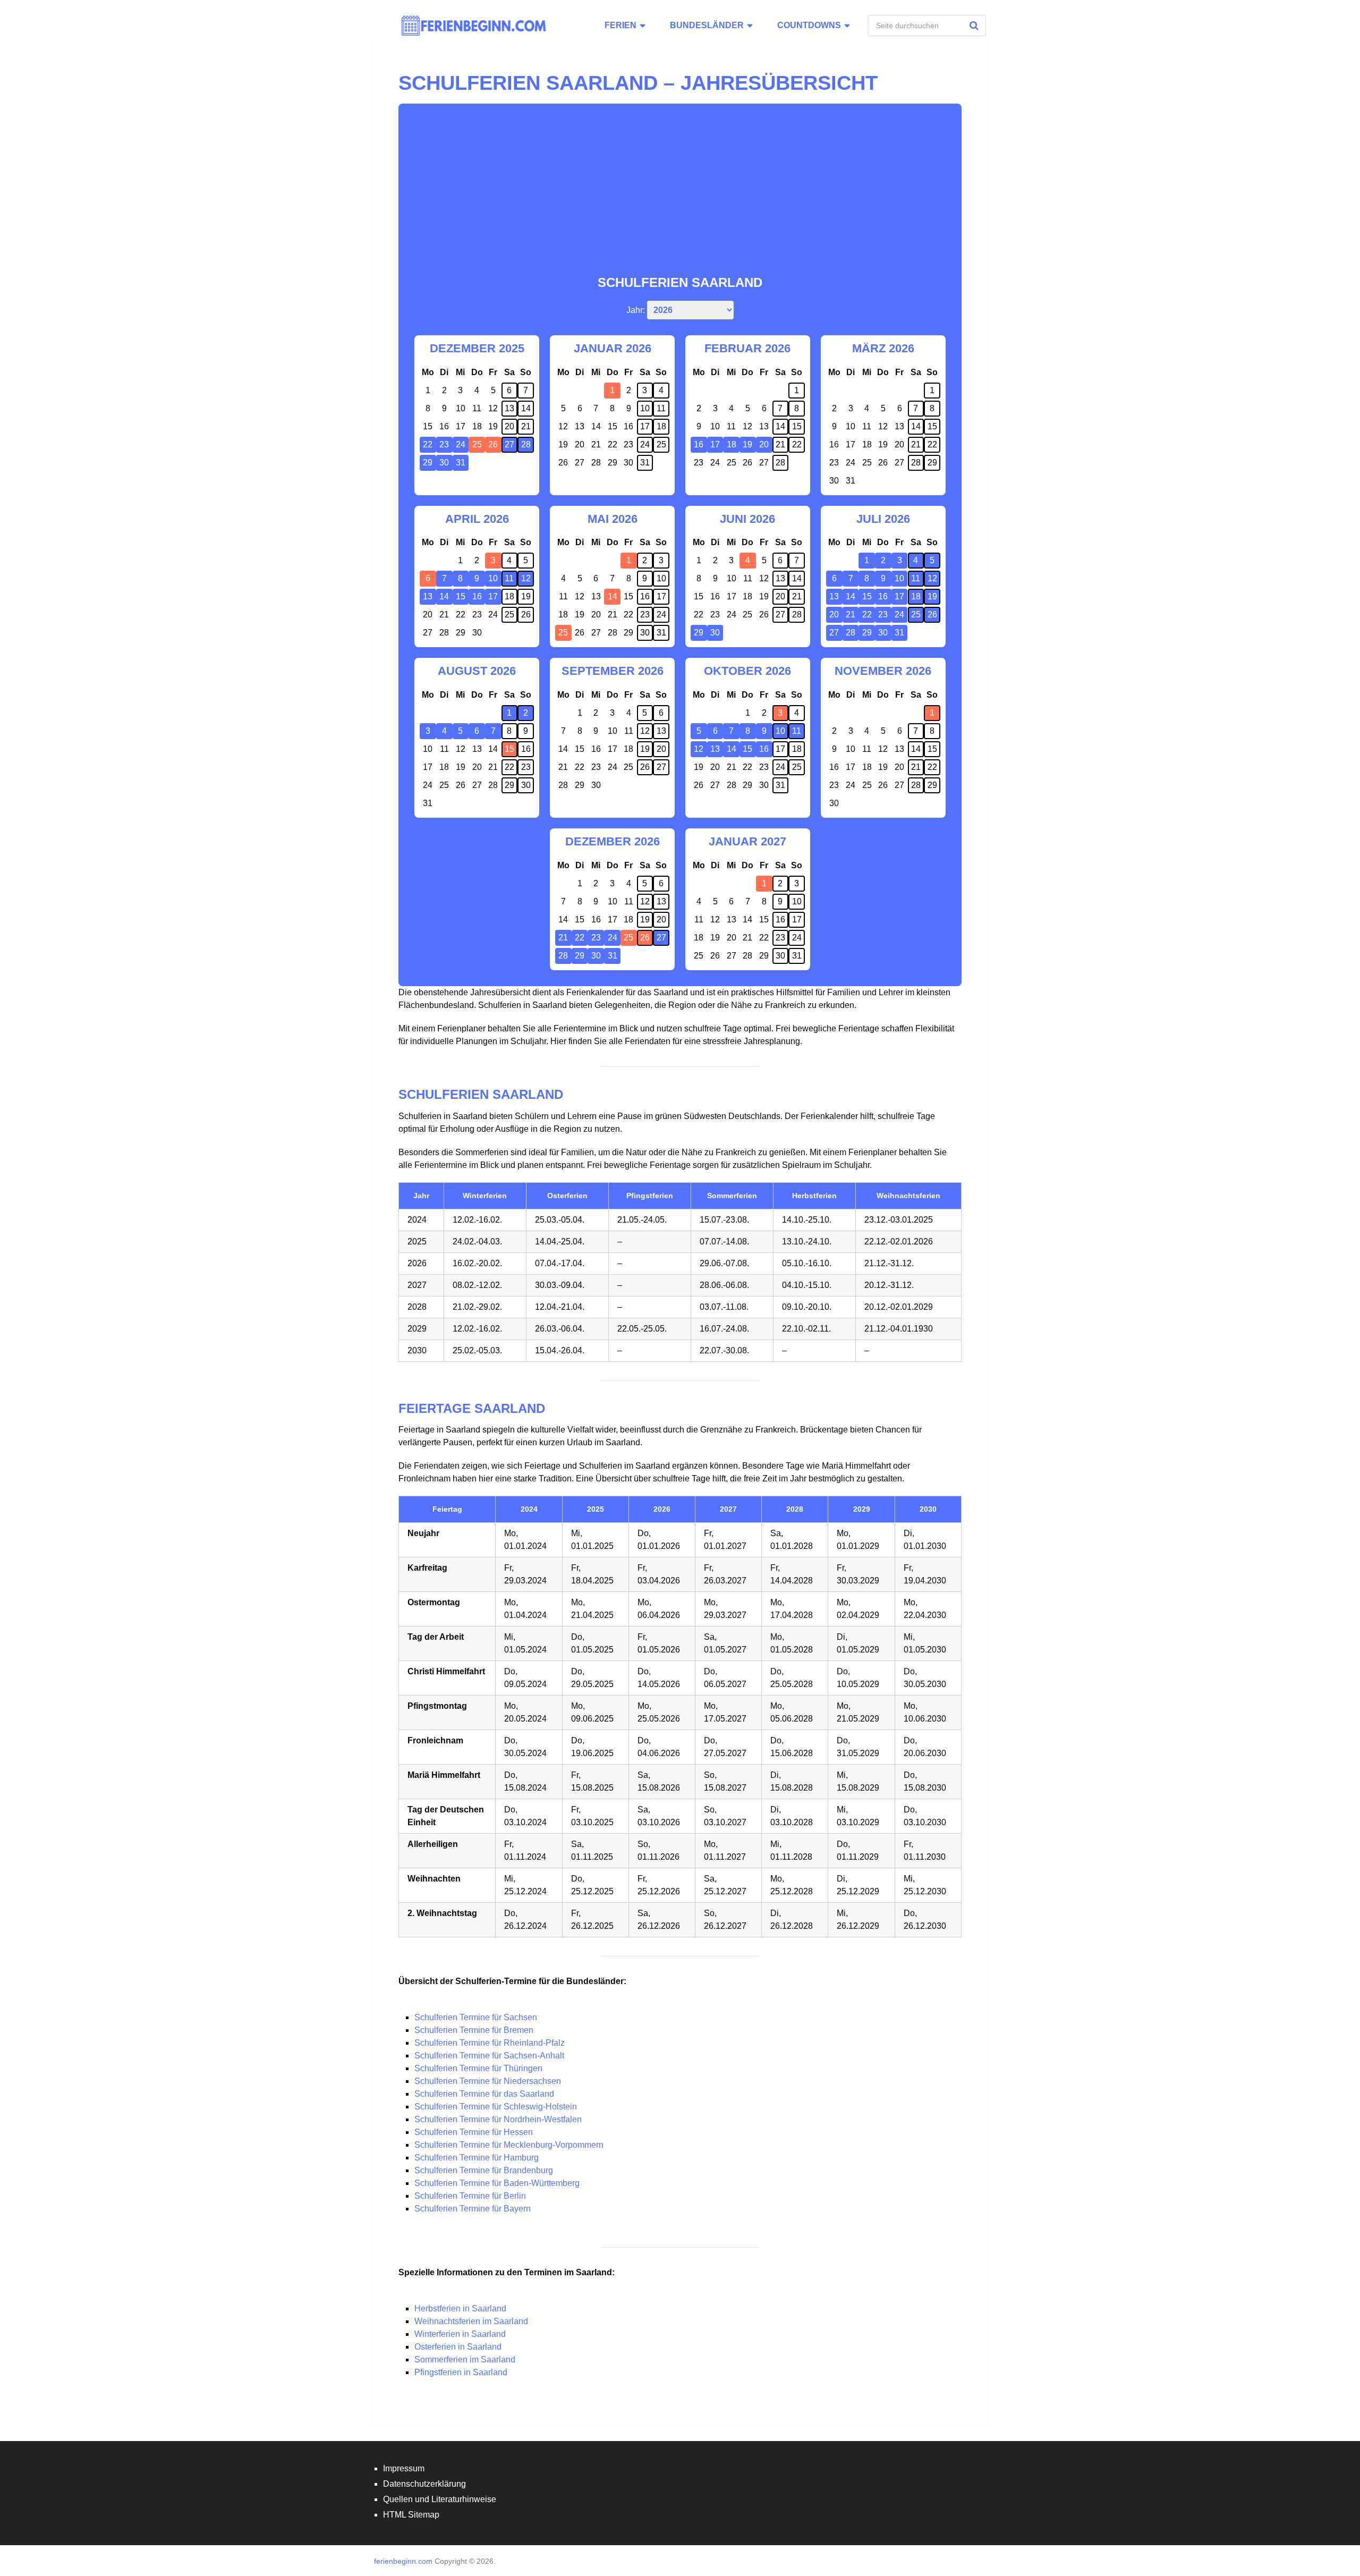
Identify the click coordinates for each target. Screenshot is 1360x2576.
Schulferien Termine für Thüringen (478, 2068)
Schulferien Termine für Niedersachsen (488, 2081)
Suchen (975, 26)
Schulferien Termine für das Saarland (485, 2094)
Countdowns (809, 25)
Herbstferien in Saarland (460, 2308)
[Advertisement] (680, 194)
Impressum (404, 2468)
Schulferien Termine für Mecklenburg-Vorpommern (509, 2145)
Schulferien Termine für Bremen (474, 2030)
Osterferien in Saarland (458, 2347)
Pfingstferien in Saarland (461, 2372)
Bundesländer (707, 25)
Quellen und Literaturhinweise (440, 2499)
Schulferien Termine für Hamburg (477, 2158)
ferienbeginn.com (403, 2561)
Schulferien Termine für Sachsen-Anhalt (489, 2056)
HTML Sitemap (411, 2515)
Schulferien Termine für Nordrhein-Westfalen (498, 2119)
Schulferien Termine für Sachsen (476, 2017)
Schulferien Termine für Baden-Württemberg (497, 2183)
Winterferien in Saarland (460, 2334)
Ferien (620, 25)
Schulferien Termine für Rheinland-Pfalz (490, 2043)
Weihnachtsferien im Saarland (471, 2321)
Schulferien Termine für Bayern (473, 2209)
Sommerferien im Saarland (465, 2359)
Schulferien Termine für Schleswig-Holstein (496, 2107)
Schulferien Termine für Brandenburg (484, 2170)
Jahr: (636, 310)
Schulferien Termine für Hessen (474, 2132)
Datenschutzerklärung (424, 2484)
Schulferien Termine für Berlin (470, 2196)
